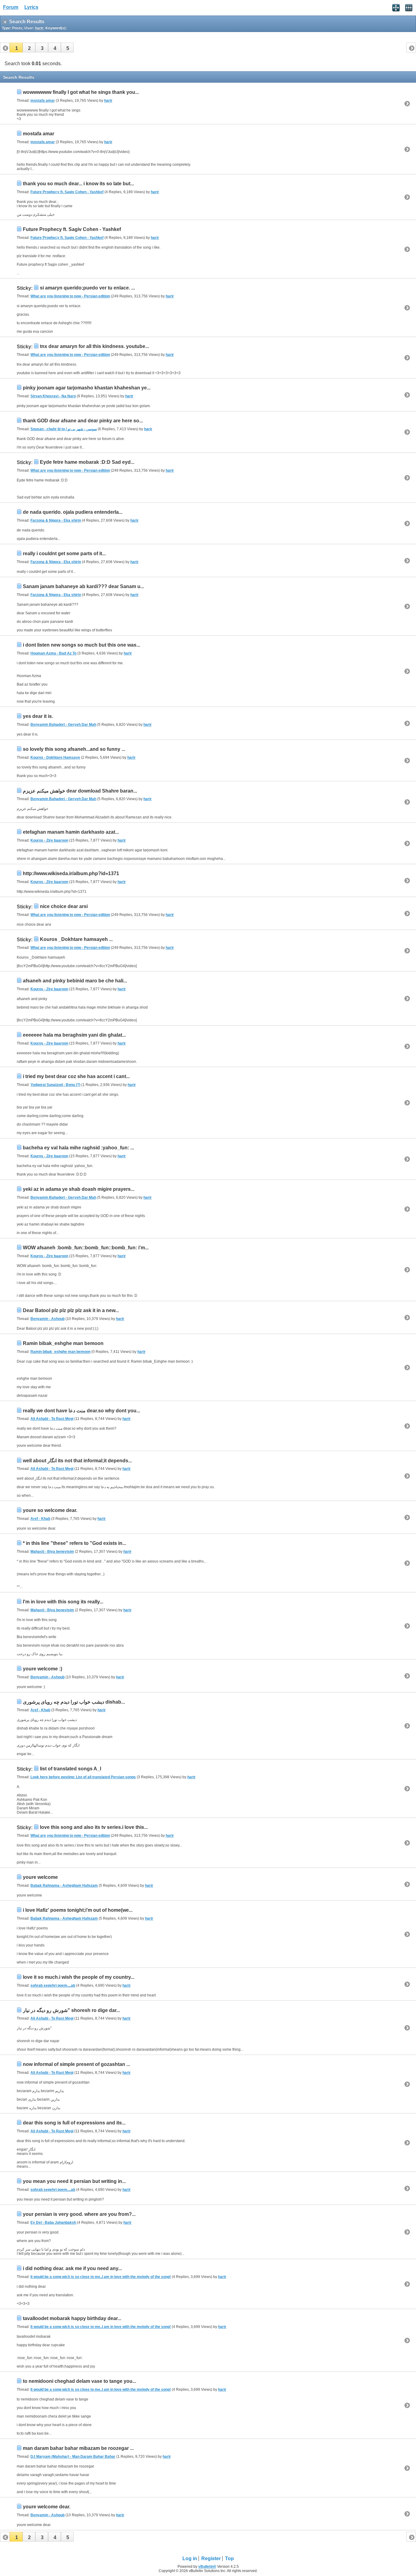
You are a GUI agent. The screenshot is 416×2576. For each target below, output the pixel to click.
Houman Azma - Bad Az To (53, 653)
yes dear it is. (38, 716)
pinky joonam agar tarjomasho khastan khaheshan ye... (87, 388)
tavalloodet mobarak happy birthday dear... (72, 2318)
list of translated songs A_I (71, 1769)
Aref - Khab (40, 1519)
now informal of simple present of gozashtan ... (76, 2064)
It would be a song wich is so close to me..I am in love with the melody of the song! (101, 2277)
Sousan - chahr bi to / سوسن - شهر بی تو (64, 429)
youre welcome (40, 1877)
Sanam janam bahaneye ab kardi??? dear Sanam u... (83, 586)
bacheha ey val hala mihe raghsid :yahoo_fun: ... (78, 1148)
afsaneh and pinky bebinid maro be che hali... (75, 981)
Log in (190, 2558)
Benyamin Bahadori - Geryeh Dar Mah (63, 725)
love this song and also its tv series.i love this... (94, 1827)
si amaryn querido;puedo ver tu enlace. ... (87, 288)
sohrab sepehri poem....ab (53, 1985)
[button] (16, 48)
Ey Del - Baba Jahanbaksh (53, 2223)
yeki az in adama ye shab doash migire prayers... (79, 1189)
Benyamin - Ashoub (48, 1319)
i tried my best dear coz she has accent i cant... (76, 1076)
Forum (11, 7)
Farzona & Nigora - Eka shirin (56, 520)
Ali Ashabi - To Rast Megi (52, 1419)
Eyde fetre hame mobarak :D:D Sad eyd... (87, 462)
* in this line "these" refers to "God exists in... (74, 1543)
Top (229, 2558)
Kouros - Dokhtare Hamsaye (55, 758)
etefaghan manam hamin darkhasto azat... (71, 832)
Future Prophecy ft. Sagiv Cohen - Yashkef (67, 192)
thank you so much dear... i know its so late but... (78, 184)
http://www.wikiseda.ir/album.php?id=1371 (71, 873)
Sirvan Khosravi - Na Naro (53, 396)
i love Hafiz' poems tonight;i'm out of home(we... (78, 1910)
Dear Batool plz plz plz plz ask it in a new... (71, 1310)
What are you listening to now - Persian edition (70, 296)
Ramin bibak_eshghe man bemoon (63, 1343)
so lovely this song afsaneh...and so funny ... (74, 749)
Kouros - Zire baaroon (49, 840)
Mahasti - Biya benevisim (52, 1552)
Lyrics (31, 7)
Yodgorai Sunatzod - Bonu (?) (55, 1085)
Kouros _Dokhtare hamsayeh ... (76, 939)
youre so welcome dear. (50, 1510)
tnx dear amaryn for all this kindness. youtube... (94, 346)
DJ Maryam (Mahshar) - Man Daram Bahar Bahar (73, 2457)
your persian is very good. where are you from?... (79, 2214)
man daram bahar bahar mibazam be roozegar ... (78, 2448)
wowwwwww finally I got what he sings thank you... (81, 92)
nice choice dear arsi (64, 906)
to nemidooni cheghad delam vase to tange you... (79, 2381)
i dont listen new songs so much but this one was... (81, 645)
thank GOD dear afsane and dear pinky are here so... (83, 421)
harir (108, 101)
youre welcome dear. (47, 2507)
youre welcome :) (42, 1669)
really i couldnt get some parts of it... (64, 554)
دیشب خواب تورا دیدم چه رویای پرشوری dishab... (74, 1702)
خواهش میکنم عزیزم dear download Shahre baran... (80, 791)
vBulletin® (207, 2567)
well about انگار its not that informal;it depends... (77, 1461)
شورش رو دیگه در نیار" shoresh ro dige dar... (71, 2010)
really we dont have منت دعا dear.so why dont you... (81, 1411)
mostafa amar (43, 101)
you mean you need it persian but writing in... (74, 2181)
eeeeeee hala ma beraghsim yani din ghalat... (74, 1035)
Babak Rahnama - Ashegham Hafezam (64, 1886)
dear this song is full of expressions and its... (74, 2123)
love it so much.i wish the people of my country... (79, 1977)
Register (211, 2558)
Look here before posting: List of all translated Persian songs (83, 1777)
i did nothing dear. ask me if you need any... (72, 2268)
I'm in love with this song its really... (63, 1602)
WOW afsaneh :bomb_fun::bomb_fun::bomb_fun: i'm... (86, 1248)
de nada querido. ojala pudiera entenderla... (73, 512)
